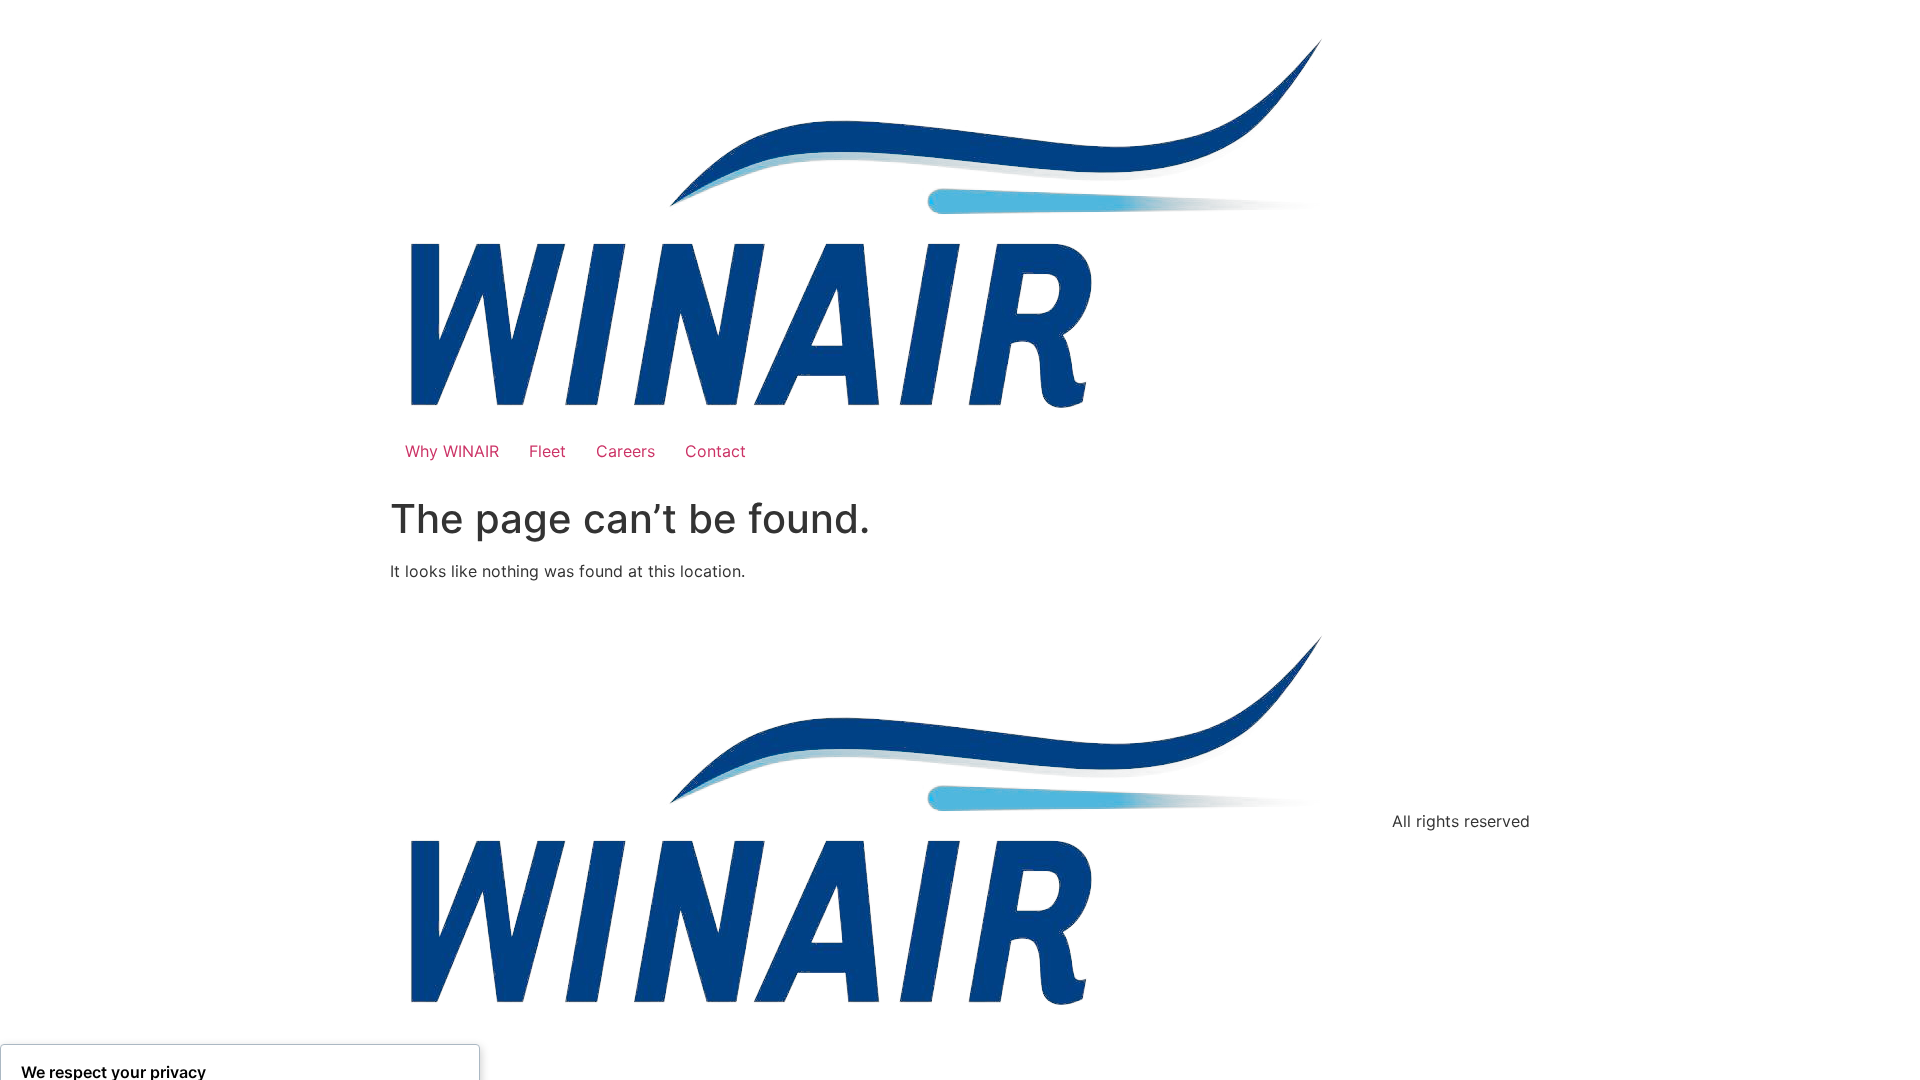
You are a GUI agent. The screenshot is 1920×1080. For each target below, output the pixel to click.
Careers (625, 451)
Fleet (547, 451)
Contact (715, 451)
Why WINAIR (452, 451)
